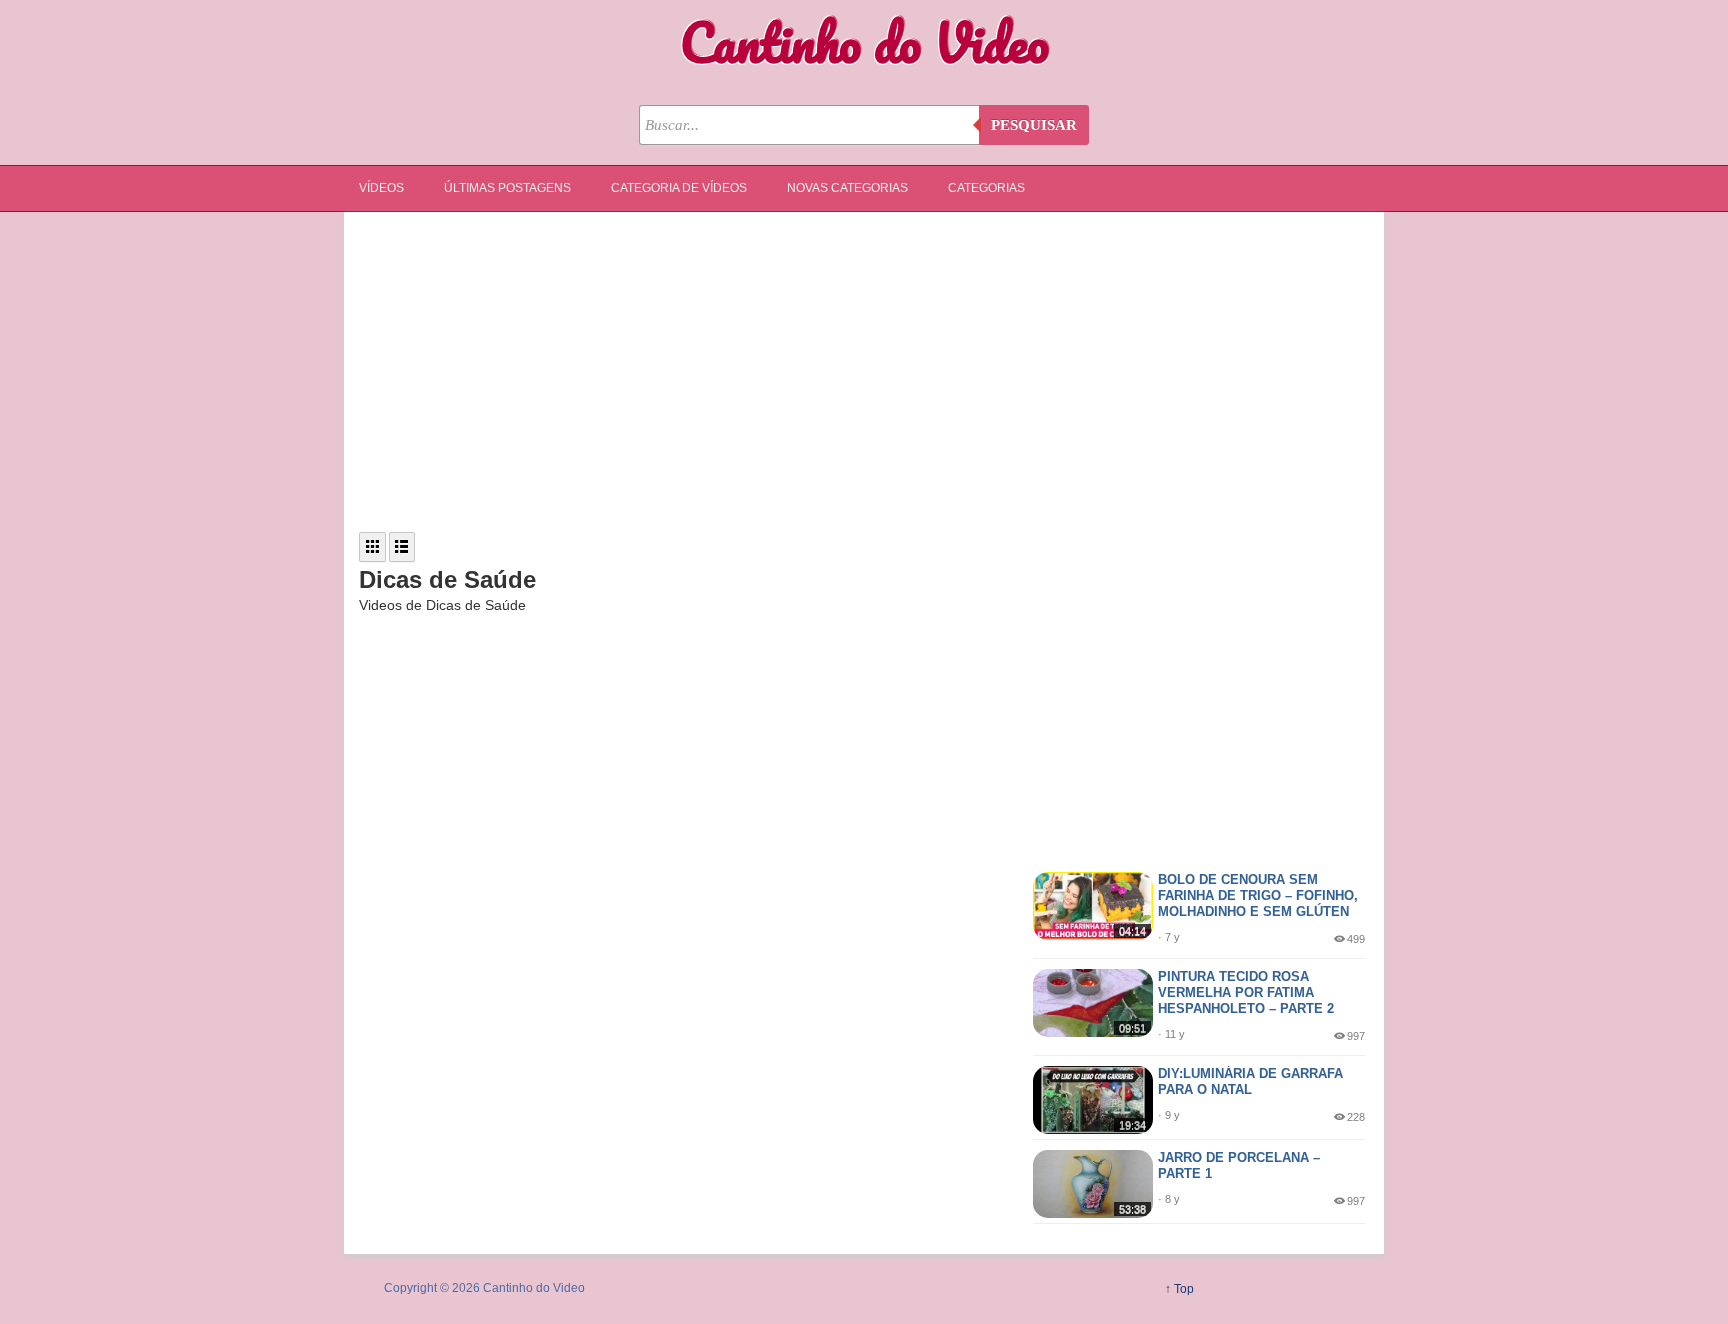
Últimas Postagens (507, 188)
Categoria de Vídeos (679, 188)
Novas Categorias (847, 188)
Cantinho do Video (864, 42)
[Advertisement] (864, 372)
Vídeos (381, 188)
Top (1184, 1289)
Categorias (986, 188)
